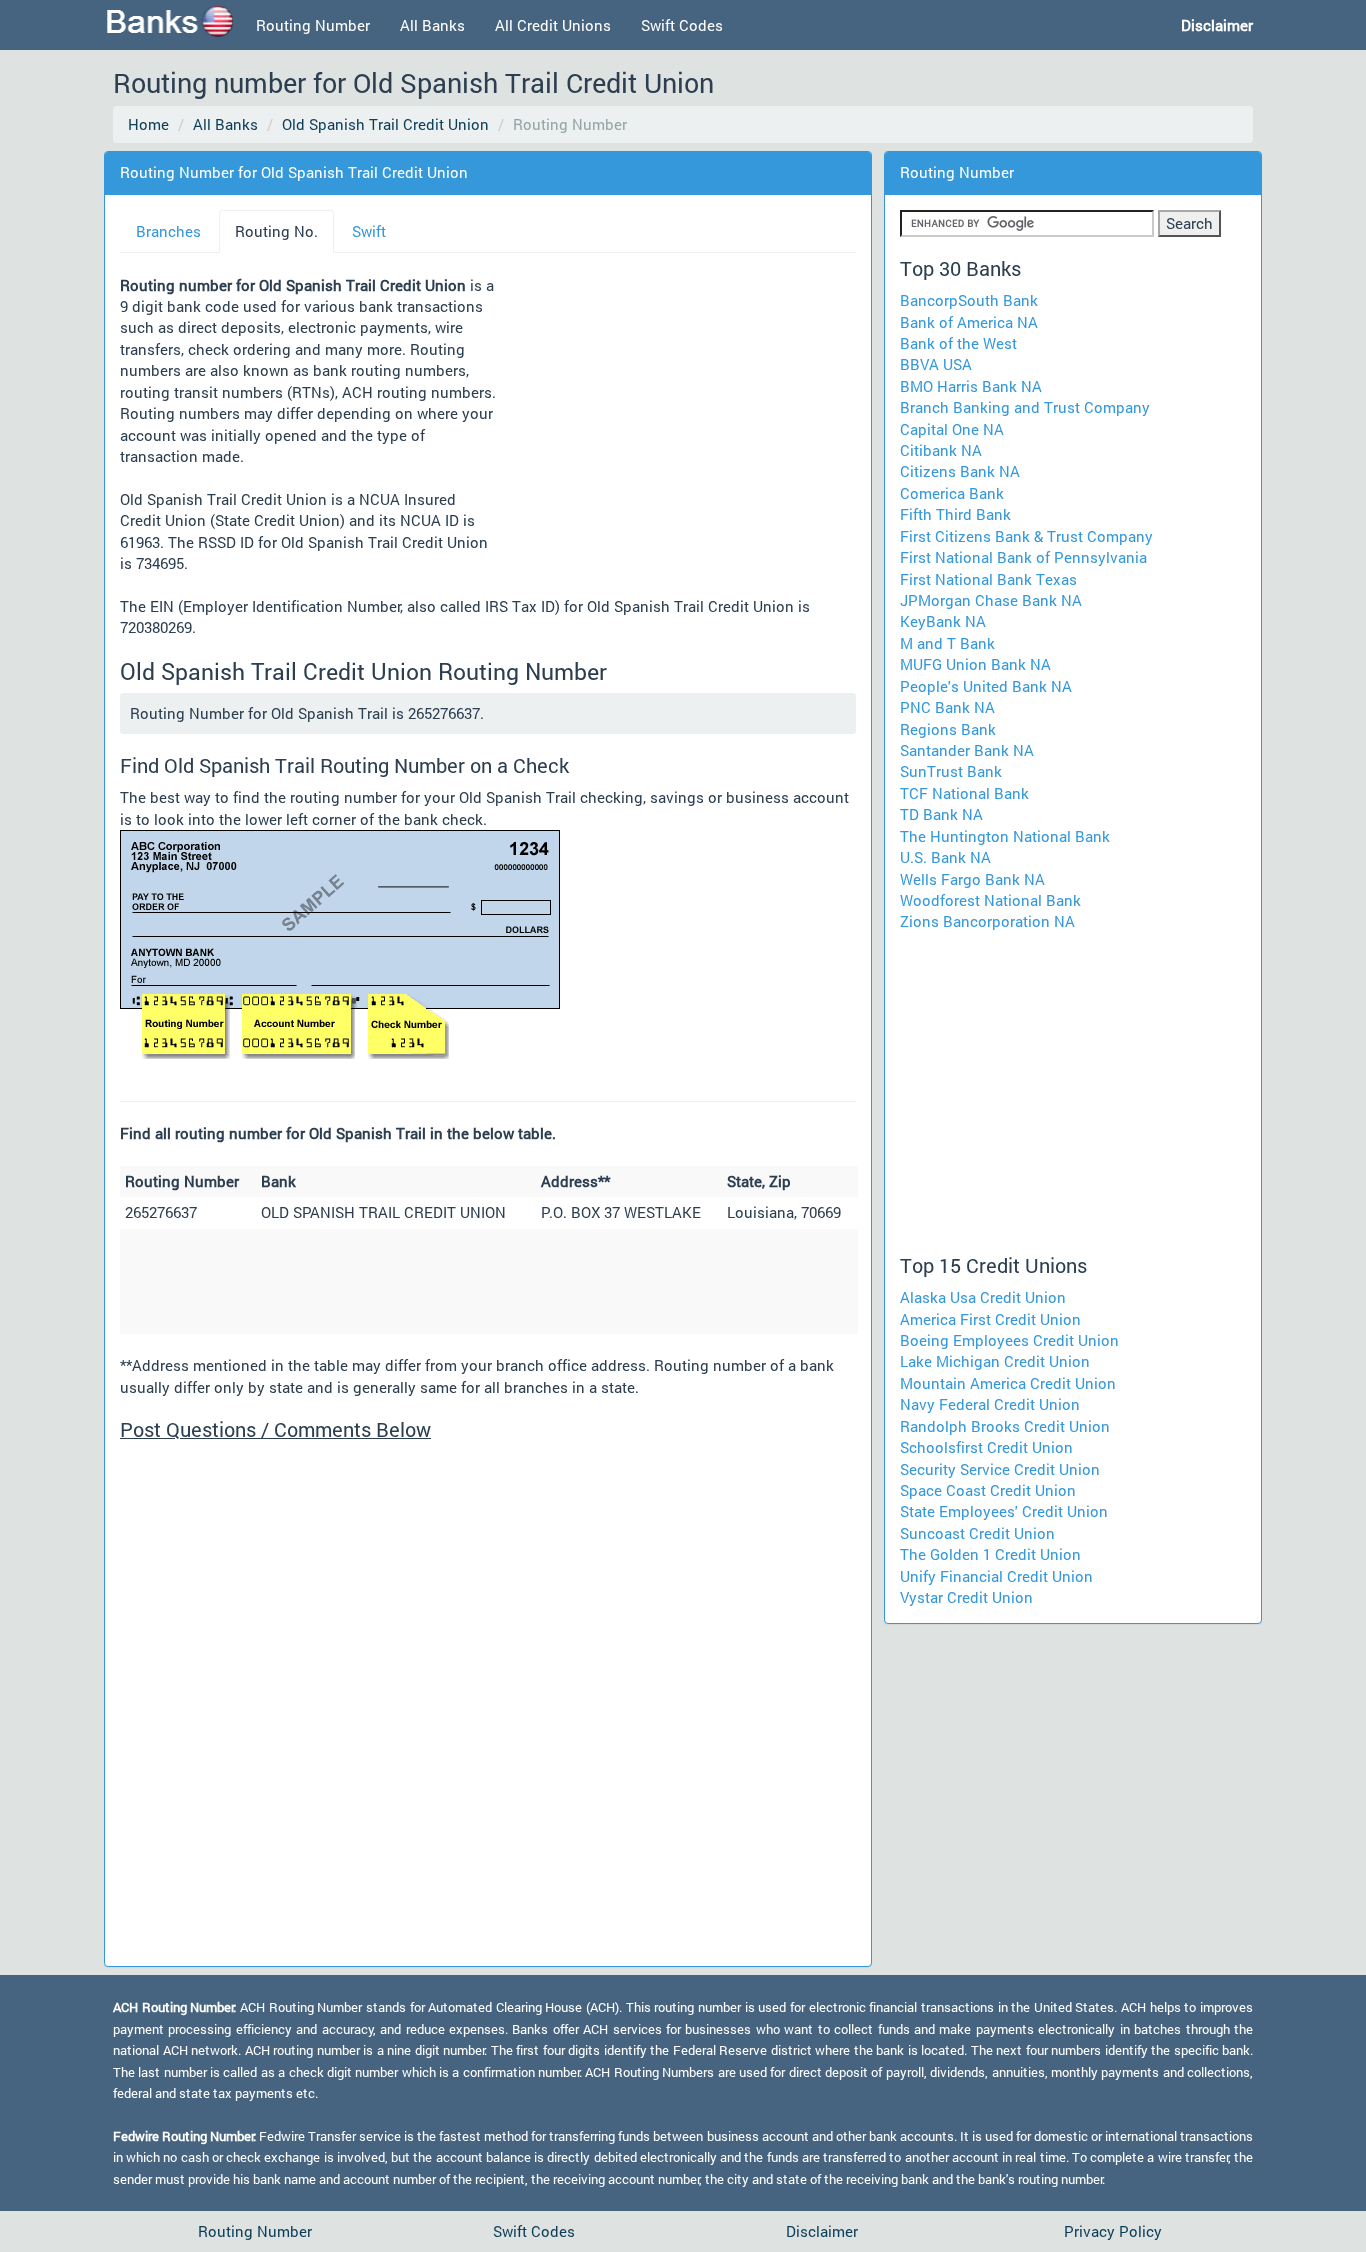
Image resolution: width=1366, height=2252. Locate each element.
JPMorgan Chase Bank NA (991, 600)
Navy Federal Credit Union (990, 1404)
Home (148, 124)
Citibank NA (941, 450)
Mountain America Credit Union (1008, 1383)
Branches (168, 231)
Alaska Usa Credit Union (983, 1297)
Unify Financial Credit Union (996, 1576)
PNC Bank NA (947, 707)
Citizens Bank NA (960, 471)
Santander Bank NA (967, 750)
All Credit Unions (553, 25)
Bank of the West (958, 343)
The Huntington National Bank (1005, 836)
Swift (369, 231)
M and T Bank (947, 643)
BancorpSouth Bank (969, 300)
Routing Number (313, 25)
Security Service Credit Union (1000, 1469)
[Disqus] (488, 1701)
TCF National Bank (964, 793)
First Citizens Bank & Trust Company (1026, 536)
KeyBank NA (943, 621)
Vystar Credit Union (966, 1597)
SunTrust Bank (951, 771)
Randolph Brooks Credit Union (1005, 1426)
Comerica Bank (952, 493)
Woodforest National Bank (990, 900)
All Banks (432, 25)
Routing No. (276, 231)
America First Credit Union (990, 1319)
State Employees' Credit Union (1004, 1511)
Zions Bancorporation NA (987, 921)
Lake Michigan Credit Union (995, 1361)
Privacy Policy (1113, 2231)
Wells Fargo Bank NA (972, 879)
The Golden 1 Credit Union (990, 1554)
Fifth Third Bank (955, 514)
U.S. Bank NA (945, 857)
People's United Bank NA (986, 686)
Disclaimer (822, 2231)
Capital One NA (952, 429)
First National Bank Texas (988, 579)
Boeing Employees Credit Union (1009, 1340)
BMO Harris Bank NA (971, 386)
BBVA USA (936, 364)
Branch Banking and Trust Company (1025, 407)
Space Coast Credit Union (988, 1490)
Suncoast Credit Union (977, 1533)
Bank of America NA (969, 322)
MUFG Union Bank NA (975, 664)
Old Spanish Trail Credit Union (385, 124)
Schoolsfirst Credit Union (986, 1447)
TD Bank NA (941, 814)
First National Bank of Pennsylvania (1023, 557)
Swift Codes (682, 25)
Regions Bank (948, 729)
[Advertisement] (676, 427)
